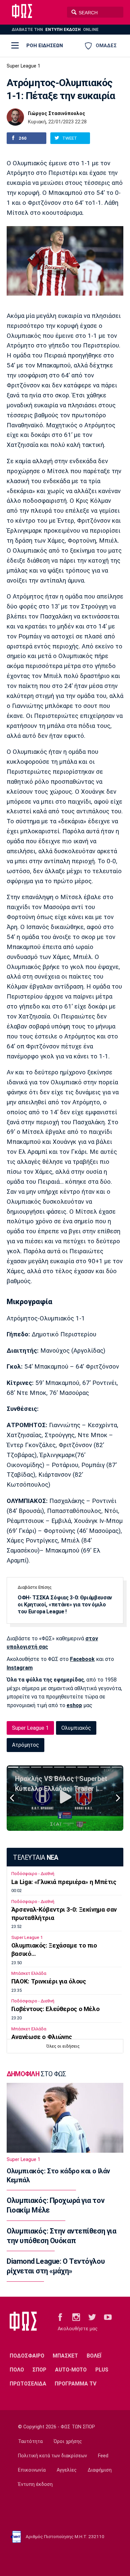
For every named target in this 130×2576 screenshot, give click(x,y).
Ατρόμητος (25, 1745)
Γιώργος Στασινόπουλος (56, 114)
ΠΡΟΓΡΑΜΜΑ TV (75, 2384)
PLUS (102, 2370)
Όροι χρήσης (68, 2441)
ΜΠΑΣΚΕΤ (65, 2356)
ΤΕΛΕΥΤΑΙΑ (35, 1858)
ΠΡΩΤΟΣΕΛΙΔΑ (28, 2384)
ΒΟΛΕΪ (94, 2356)
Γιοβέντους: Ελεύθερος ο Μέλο (55, 2009)
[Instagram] (76, 2317)
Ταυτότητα (30, 2441)
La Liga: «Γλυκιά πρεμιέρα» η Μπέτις (64, 1882)
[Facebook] (60, 2317)
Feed (103, 2456)
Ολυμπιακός (76, 1728)
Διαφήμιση (100, 2470)
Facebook (82, 1659)
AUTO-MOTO (71, 2370)
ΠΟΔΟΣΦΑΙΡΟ (27, 2356)
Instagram (20, 1668)
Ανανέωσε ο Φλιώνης (42, 2037)
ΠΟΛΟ (17, 2370)
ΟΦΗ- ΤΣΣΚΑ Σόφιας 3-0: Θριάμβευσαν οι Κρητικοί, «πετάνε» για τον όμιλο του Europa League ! (65, 1605)
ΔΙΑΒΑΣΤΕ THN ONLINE (55, 29)
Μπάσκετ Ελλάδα (29, 1973)
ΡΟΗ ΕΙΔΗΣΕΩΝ (45, 46)
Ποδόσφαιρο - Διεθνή (33, 1874)
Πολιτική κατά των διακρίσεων (52, 2456)
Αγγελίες (67, 2470)
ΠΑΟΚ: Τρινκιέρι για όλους (49, 1981)
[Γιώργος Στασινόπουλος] (15, 117)
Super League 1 (23, 66)
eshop (74, 1705)
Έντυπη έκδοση (35, 2484)
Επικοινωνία (32, 2470)
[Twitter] (92, 2317)
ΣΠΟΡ (39, 2370)
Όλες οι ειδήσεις (63, 2046)
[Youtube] (108, 2317)
